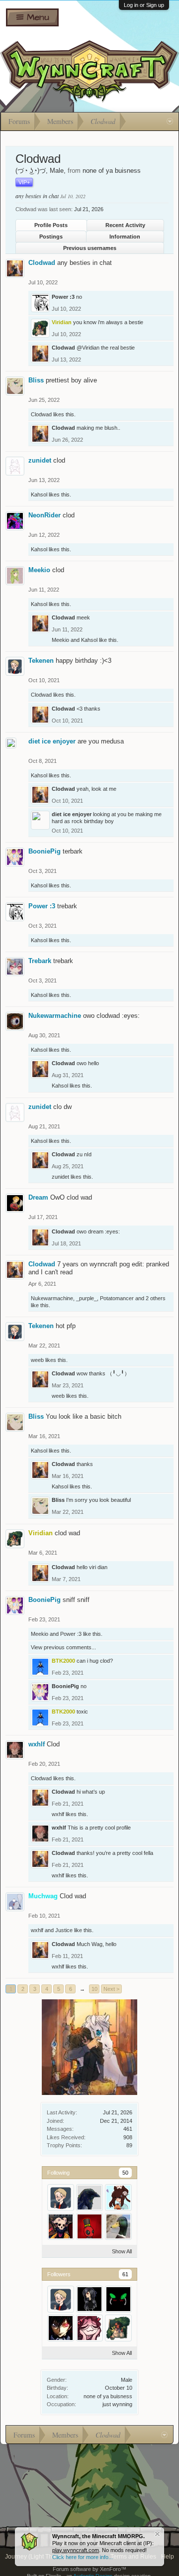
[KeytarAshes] (61, 2226)
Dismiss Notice (157, 2534)
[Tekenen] (61, 2198)
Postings (51, 237)
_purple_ (87, 1298)
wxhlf (37, 1744)
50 (125, 2173)
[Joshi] (61, 2328)
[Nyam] (118, 2198)
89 (129, 2145)
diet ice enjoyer (52, 741)
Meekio (39, 570)
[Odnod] (118, 2226)
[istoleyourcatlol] (89, 2328)
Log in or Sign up (144, 5)
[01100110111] (89, 2198)
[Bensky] (118, 2299)
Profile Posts (51, 225)
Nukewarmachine (55, 1016)
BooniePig (45, 851)
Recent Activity (125, 225)
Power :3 (63, 297)
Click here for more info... (83, 2557)
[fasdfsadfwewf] (89, 2226)
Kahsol (39, 494)
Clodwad (42, 263)
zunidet (40, 460)
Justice (64, 1930)
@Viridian (88, 348)
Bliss (36, 380)
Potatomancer (117, 1298)
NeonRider (45, 515)
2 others (156, 1298)
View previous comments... (63, 1647)
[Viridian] (118, 2328)
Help (168, 2557)
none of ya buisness (108, 2396)
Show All (122, 2251)
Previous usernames (90, 248)
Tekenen (41, 661)
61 (125, 2274)
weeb (37, 1360)
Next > (111, 1989)
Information (125, 237)
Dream (38, 1197)
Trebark (40, 961)
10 (94, 1989)
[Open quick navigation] (170, 122)
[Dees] (89, 2299)
